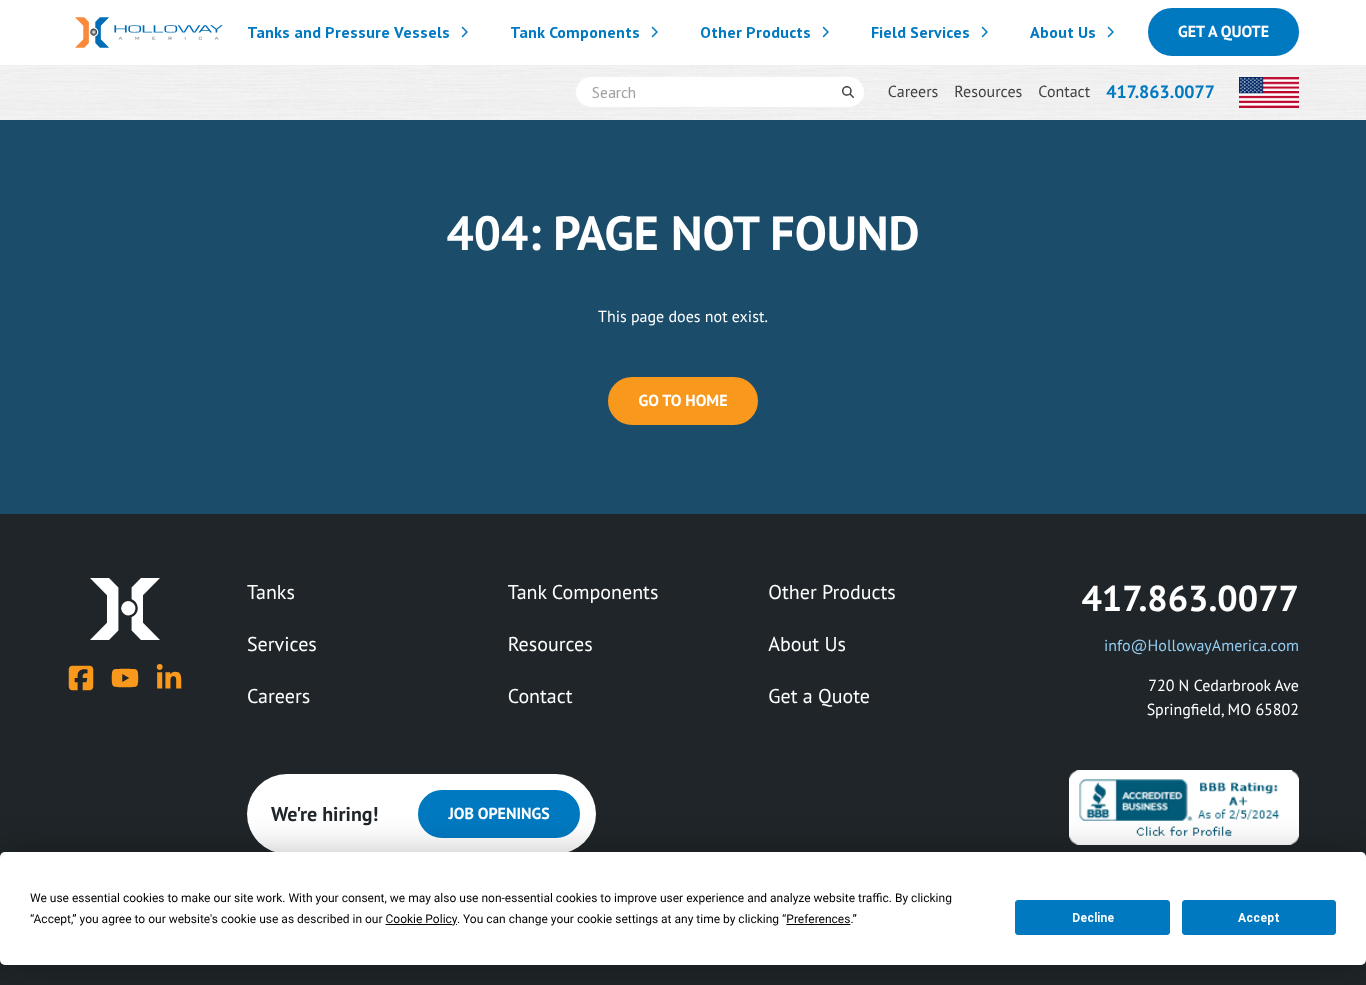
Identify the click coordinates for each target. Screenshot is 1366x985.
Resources (988, 92)
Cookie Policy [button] (421, 919)
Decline (1093, 918)
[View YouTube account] (125, 678)
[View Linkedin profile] (169, 678)
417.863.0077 (1160, 91)
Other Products (755, 32)
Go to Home (682, 401)
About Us (1063, 32)
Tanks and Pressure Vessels (348, 32)
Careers (913, 92)
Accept (1259, 918)
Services (282, 644)
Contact (1064, 92)
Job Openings (498, 814)
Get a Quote (1223, 32)
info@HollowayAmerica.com (1201, 646)
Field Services (920, 32)
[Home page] (149, 32)
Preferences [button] (818, 919)
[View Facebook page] (81, 678)
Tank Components (575, 32)
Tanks (271, 592)
